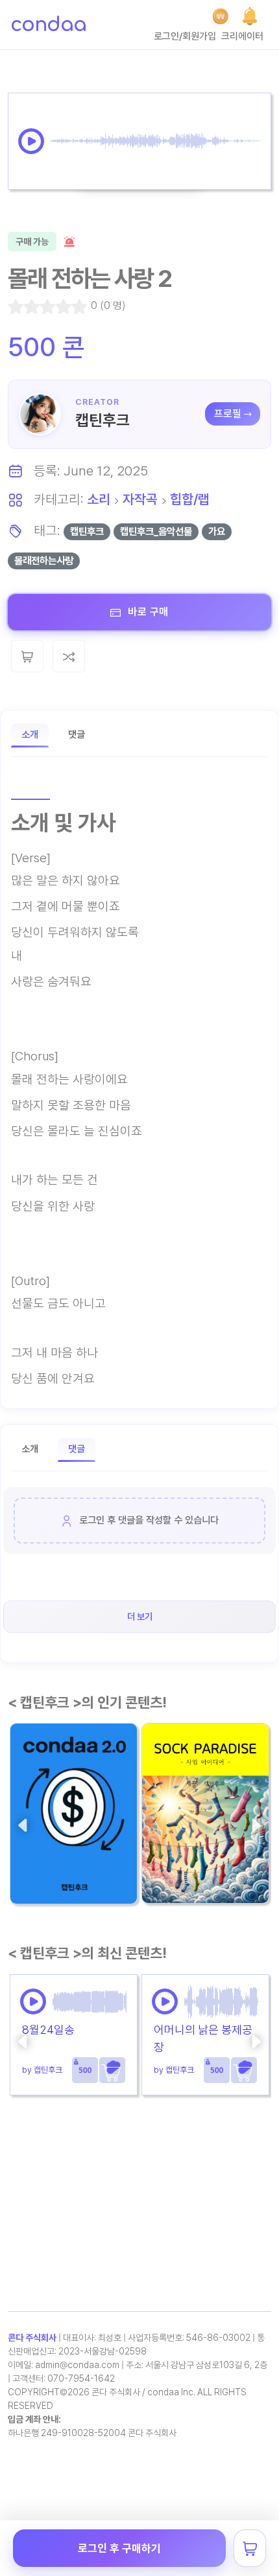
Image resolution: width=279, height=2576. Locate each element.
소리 (99, 499)
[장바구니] (250, 2548)
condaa (48, 25)
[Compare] (69, 656)
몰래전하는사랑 (44, 561)
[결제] (221, 16)
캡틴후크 (103, 420)
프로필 (228, 414)
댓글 (77, 735)
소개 (30, 735)
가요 (217, 531)
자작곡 (140, 499)
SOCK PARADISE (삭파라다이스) (202, 1847)
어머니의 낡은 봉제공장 (203, 2038)
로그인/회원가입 (185, 36)
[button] (250, 16)
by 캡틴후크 (39, 1882)
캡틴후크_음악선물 (156, 531)
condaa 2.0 (46, 1857)
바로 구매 (147, 612)
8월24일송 (48, 2030)
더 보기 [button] (140, 1616)
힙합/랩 (190, 499)
